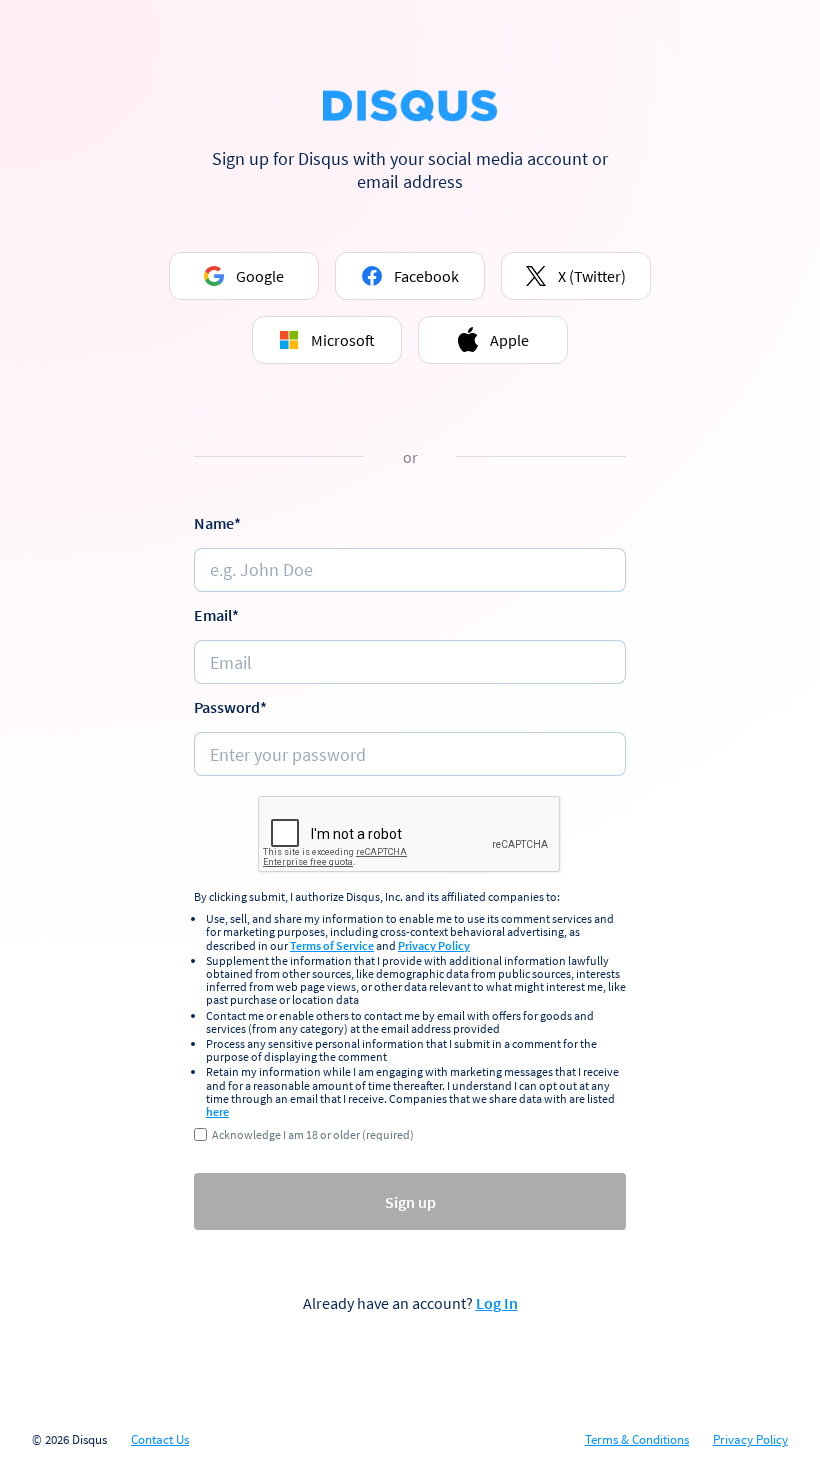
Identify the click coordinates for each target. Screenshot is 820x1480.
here (217, 1111)
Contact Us (160, 1440)
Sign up (410, 1202)
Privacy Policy (434, 945)
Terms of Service (332, 945)
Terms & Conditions (637, 1440)
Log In (497, 1303)
